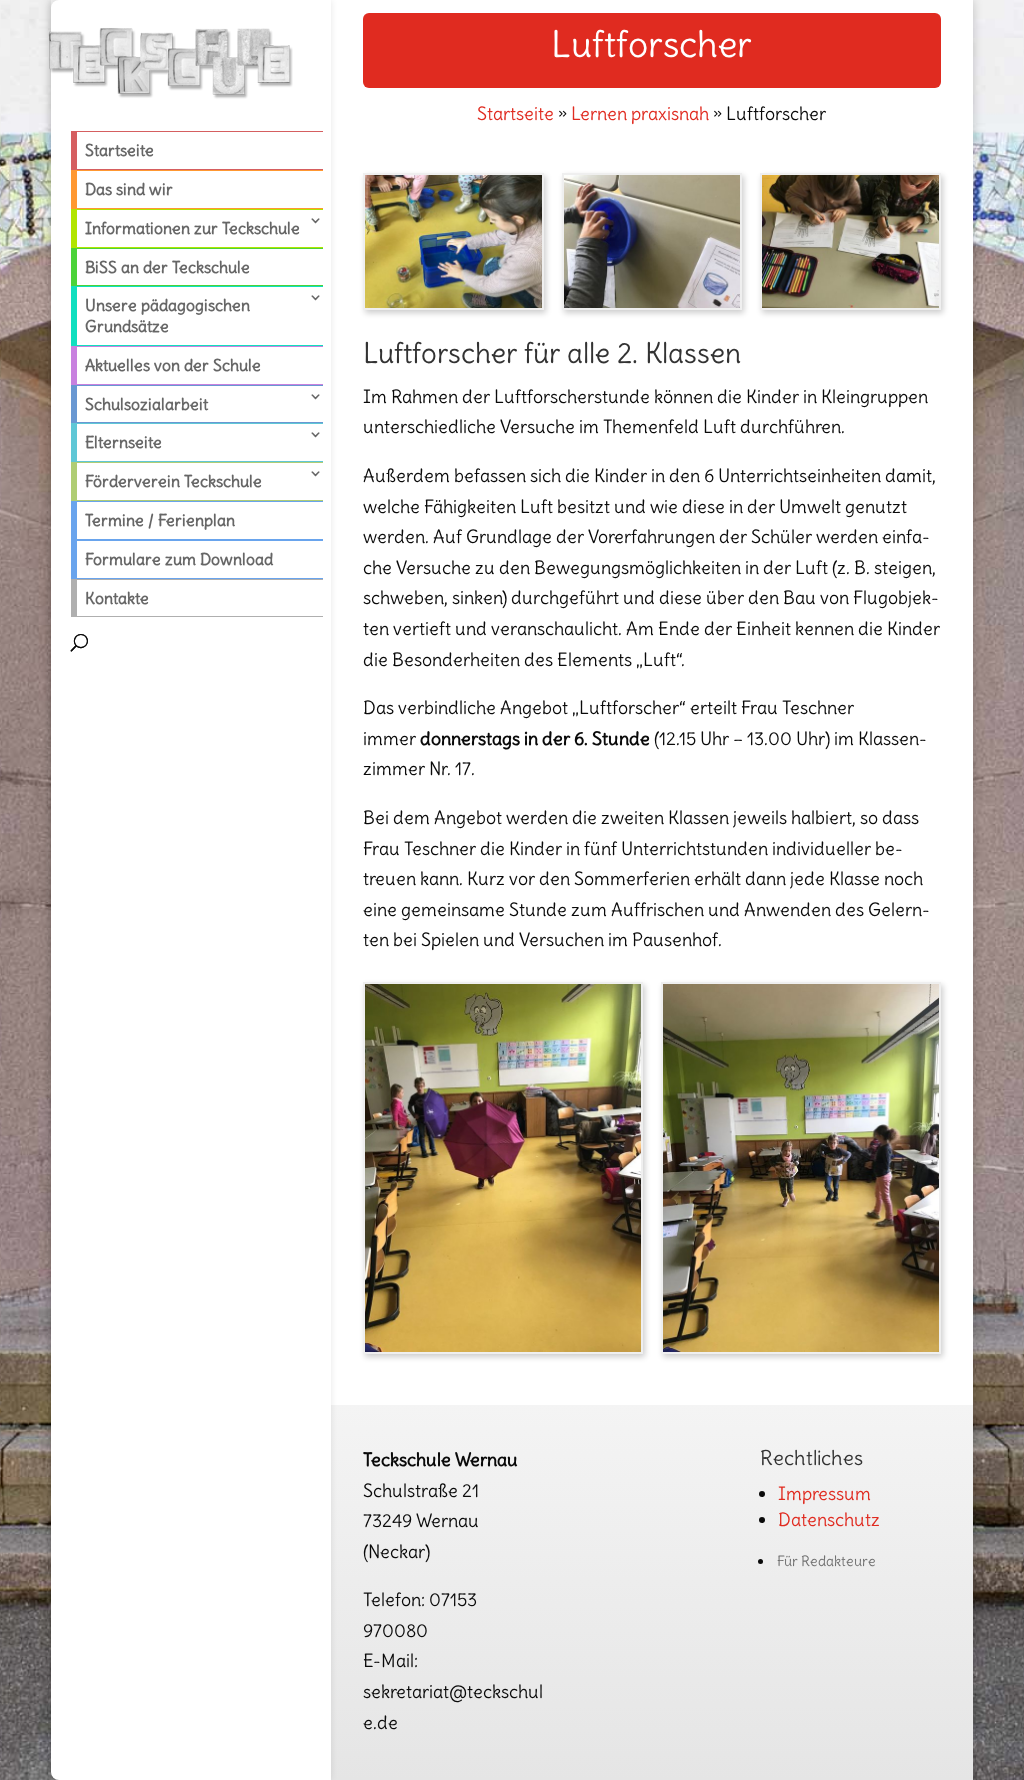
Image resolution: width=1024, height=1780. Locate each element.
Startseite (119, 150)
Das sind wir (129, 189)
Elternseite (123, 442)
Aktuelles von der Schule (173, 365)
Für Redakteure (826, 1561)
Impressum (824, 1493)
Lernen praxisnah (640, 113)
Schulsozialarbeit (146, 404)
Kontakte (117, 598)
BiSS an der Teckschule (167, 267)
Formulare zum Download (179, 559)
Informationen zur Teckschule (192, 228)
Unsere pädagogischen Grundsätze (167, 315)
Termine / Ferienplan (160, 520)
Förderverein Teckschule (173, 481)
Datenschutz (829, 1519)
